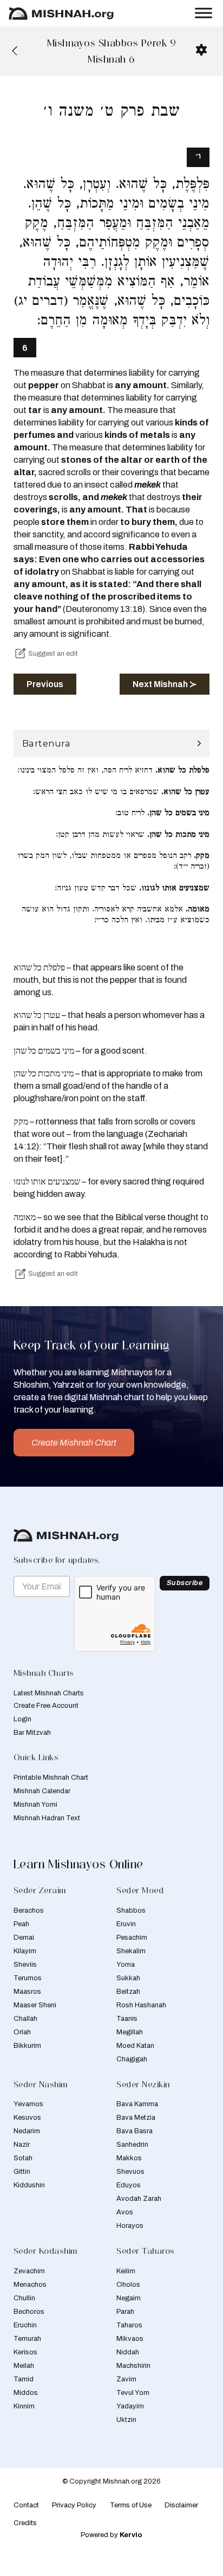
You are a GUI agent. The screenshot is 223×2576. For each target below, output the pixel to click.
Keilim (126, 2271)
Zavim (126, 2379)
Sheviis (25, 1965)
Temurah (27, 2339)
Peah (21, 1924)
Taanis (127, 2019)
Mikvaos (130, 2339)
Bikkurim (27, 2046)
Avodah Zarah (139, 2199)
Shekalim (131, 1951)
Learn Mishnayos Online (78, 1864)
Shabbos (131, 1911)
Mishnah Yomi (35, 1805)
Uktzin (126, 2420)
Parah (125, 2312)
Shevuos (130, 2172)
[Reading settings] (201, 50)
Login (22, 1719)
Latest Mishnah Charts (49, 1693)
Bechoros (29, 2312)
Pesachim (132, 1938)
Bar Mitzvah (32, 1733)
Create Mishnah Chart (74, 1443)
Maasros (27, 1992)
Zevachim (29, 2271)
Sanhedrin (132, 2145)
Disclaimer (181, 2505)
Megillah (130, 2032)
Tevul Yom (133, 2393)
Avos (125, 2212)
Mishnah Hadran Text (47, 1818)
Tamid (24, 2379)
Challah (25, 2019)
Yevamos (28, 2104)
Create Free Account (46, 1706)
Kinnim (24, 2406)
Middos (26, 2393)
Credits (25, 2523)
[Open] (204, 13)
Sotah (23, 2158)
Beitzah (128, 1992)
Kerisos (25, 2352)
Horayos (130, 2226)
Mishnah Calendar (42, 1791)
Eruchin (25, 2325)
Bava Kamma (137, 2104)
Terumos (28, 1978)
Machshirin (133, 2366)
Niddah (128, 2352)
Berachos (29, 1911)
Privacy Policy (74, 2505)
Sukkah (128, 1978)
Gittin (22, 2172)
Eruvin (126, 1924)
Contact (26, 2505)
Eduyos (129, 2185)
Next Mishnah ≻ (165, 684)
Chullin (24, 2298)
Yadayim (130, 2406)
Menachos (30, 2285)
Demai (24, 1938)
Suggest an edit (53, 654)
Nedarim (27, 2131)
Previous (45, 684)
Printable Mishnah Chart (51, 1778)
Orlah (22, 2032)
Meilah (24, 2366)
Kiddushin (29, 2185)
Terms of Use (131, 2505)
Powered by (111, 2535)
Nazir (22, 2145)
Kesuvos (27, 2118)
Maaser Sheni (35, 2005)
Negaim (129, 2298)
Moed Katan (135, 2046)
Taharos (129, 2325)
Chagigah (132, 2059)
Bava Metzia (136, 2118)
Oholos (128, 2285)
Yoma (126, 1965)
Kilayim (25, 1951)
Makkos (129, 2158)
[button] (112, 744)
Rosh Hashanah (141, 2005)
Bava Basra (135, 2131)
